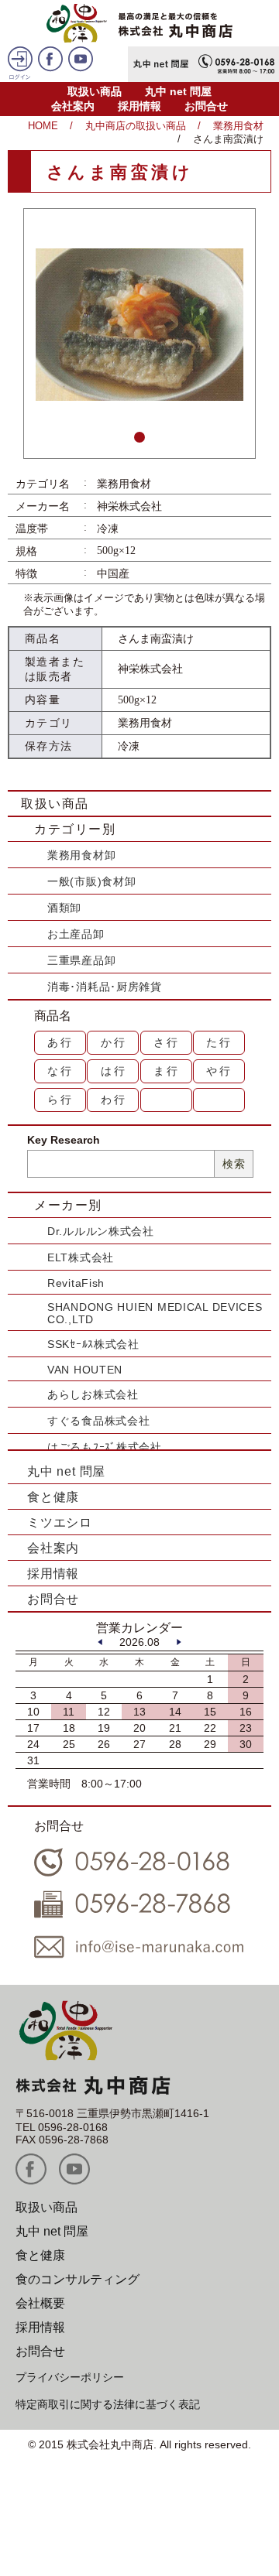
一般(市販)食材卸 (91, 881)
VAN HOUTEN (85, 1370)
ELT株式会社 (81, 1257)
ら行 (60, 1100)
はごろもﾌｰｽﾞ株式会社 (105, 1447)
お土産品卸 (76, 934)
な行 (60, 1071)
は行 (114, 1071)
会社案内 (73, 106)
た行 (219, 1042)
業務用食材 (238, 126)
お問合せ (206, 106)
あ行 (60, 1042)
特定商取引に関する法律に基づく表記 (108, 2404)
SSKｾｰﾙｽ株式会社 (93, 1344)
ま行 (167, 1071)
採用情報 (139, 106)
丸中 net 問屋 (178, 91)
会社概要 (40, 2303)
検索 (234, 1164)
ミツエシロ (60, 1522)
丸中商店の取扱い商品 (136, 126)
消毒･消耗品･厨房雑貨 (105, 987)
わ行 (114, 1100)
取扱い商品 (95, 91)
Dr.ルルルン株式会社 (101, 1231)
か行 (114, 1042)
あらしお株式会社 (93, 1394)
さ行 (167, 1042)
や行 (219, 1071)
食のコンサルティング (77, 2279)
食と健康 (53, 1497)
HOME (43, 126)
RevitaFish (76, 1283)
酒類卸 (64, 908)
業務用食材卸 (81, 855)
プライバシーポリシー (70, 2377)
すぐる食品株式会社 (98, 1421)
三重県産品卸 (81, 960)
